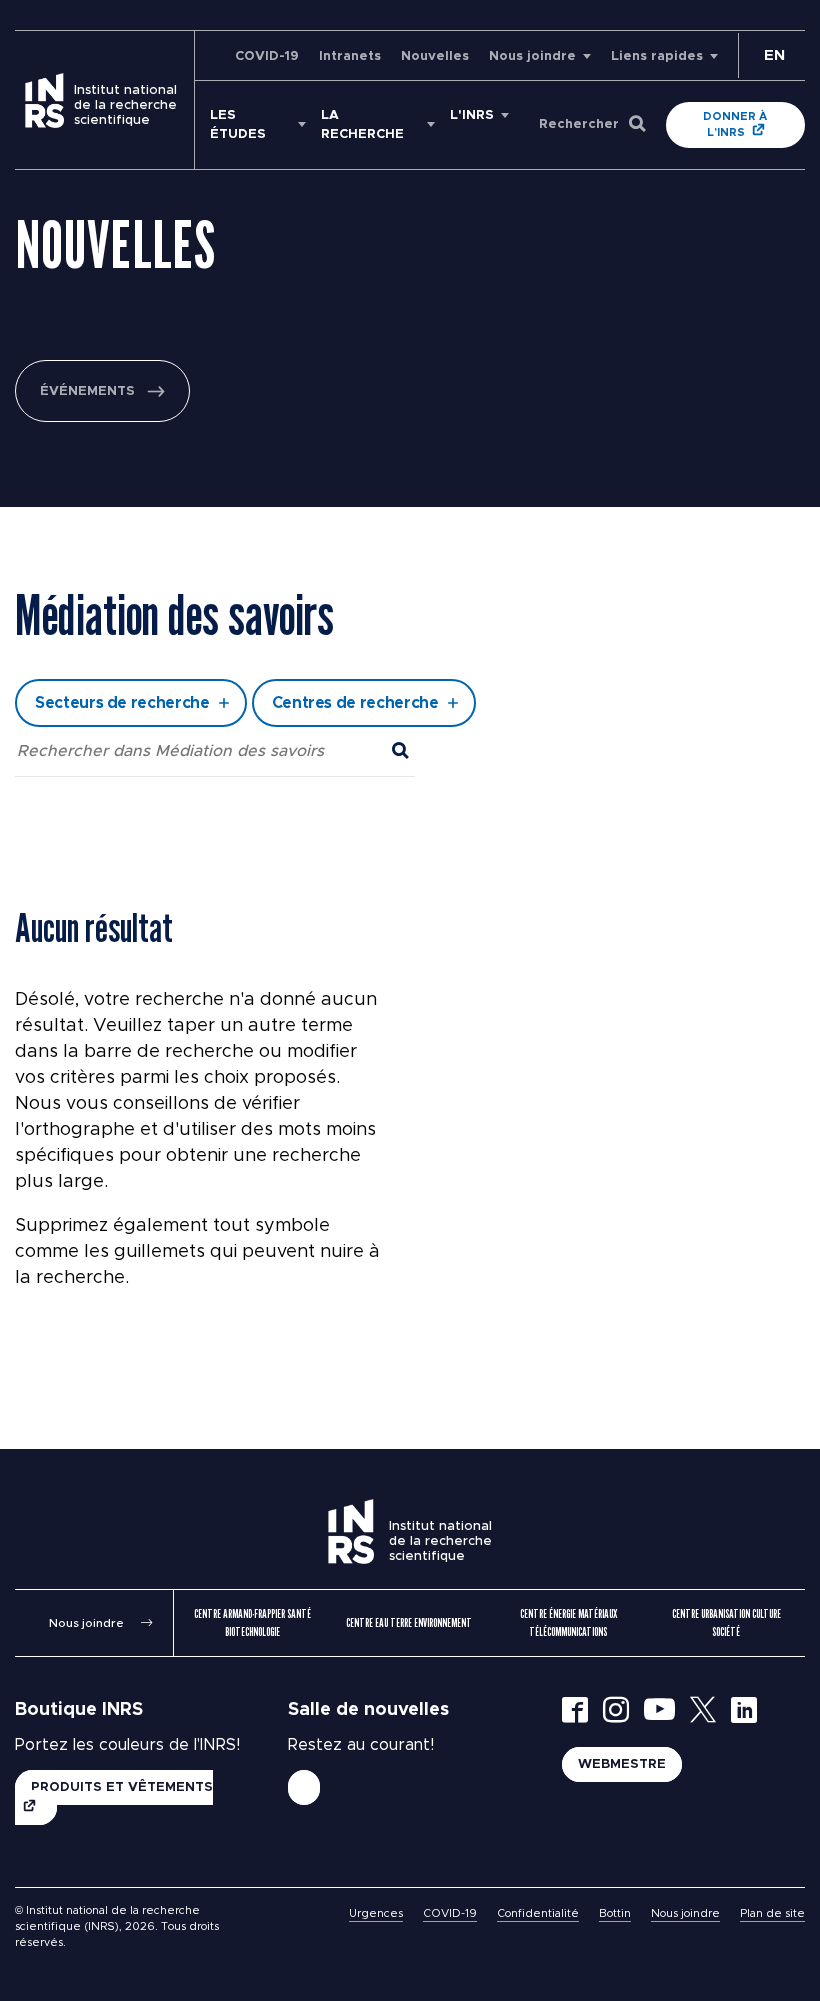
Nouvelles (435, 56)
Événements (87, 391)
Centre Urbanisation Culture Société (726, 1622)
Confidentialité (538, 1913)
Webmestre (622, 1764)
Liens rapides (657, 56)
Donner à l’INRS (735, 124)
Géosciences (244, 509)
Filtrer (410, 645)
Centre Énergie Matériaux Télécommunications (568, 1622)
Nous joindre (532, 56)
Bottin (615, 1913)
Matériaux (233, 563)
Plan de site (772, 1913)
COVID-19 (267, 56)
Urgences (376, 1913)
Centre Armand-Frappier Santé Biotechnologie (252, 1622)
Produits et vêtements (122, 1787)
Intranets (350, 56)
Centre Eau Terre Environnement (409, 1622)
